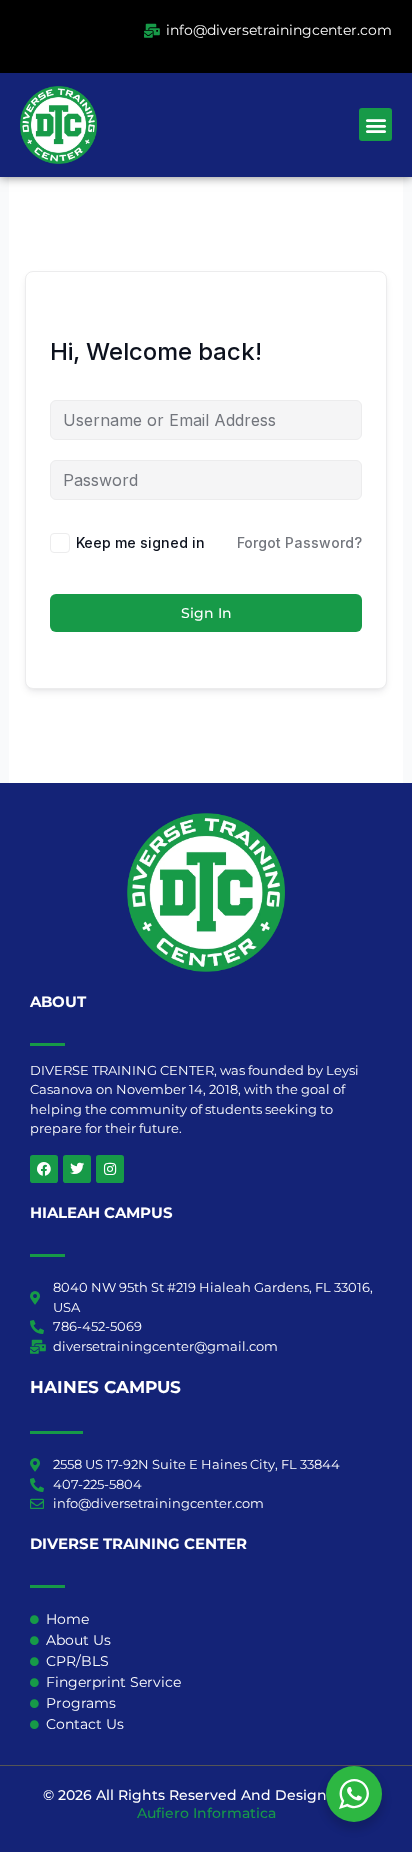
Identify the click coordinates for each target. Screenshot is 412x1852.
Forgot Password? (299, 542)
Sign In (206, 613)
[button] (375, 124)
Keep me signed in (140, 542)
